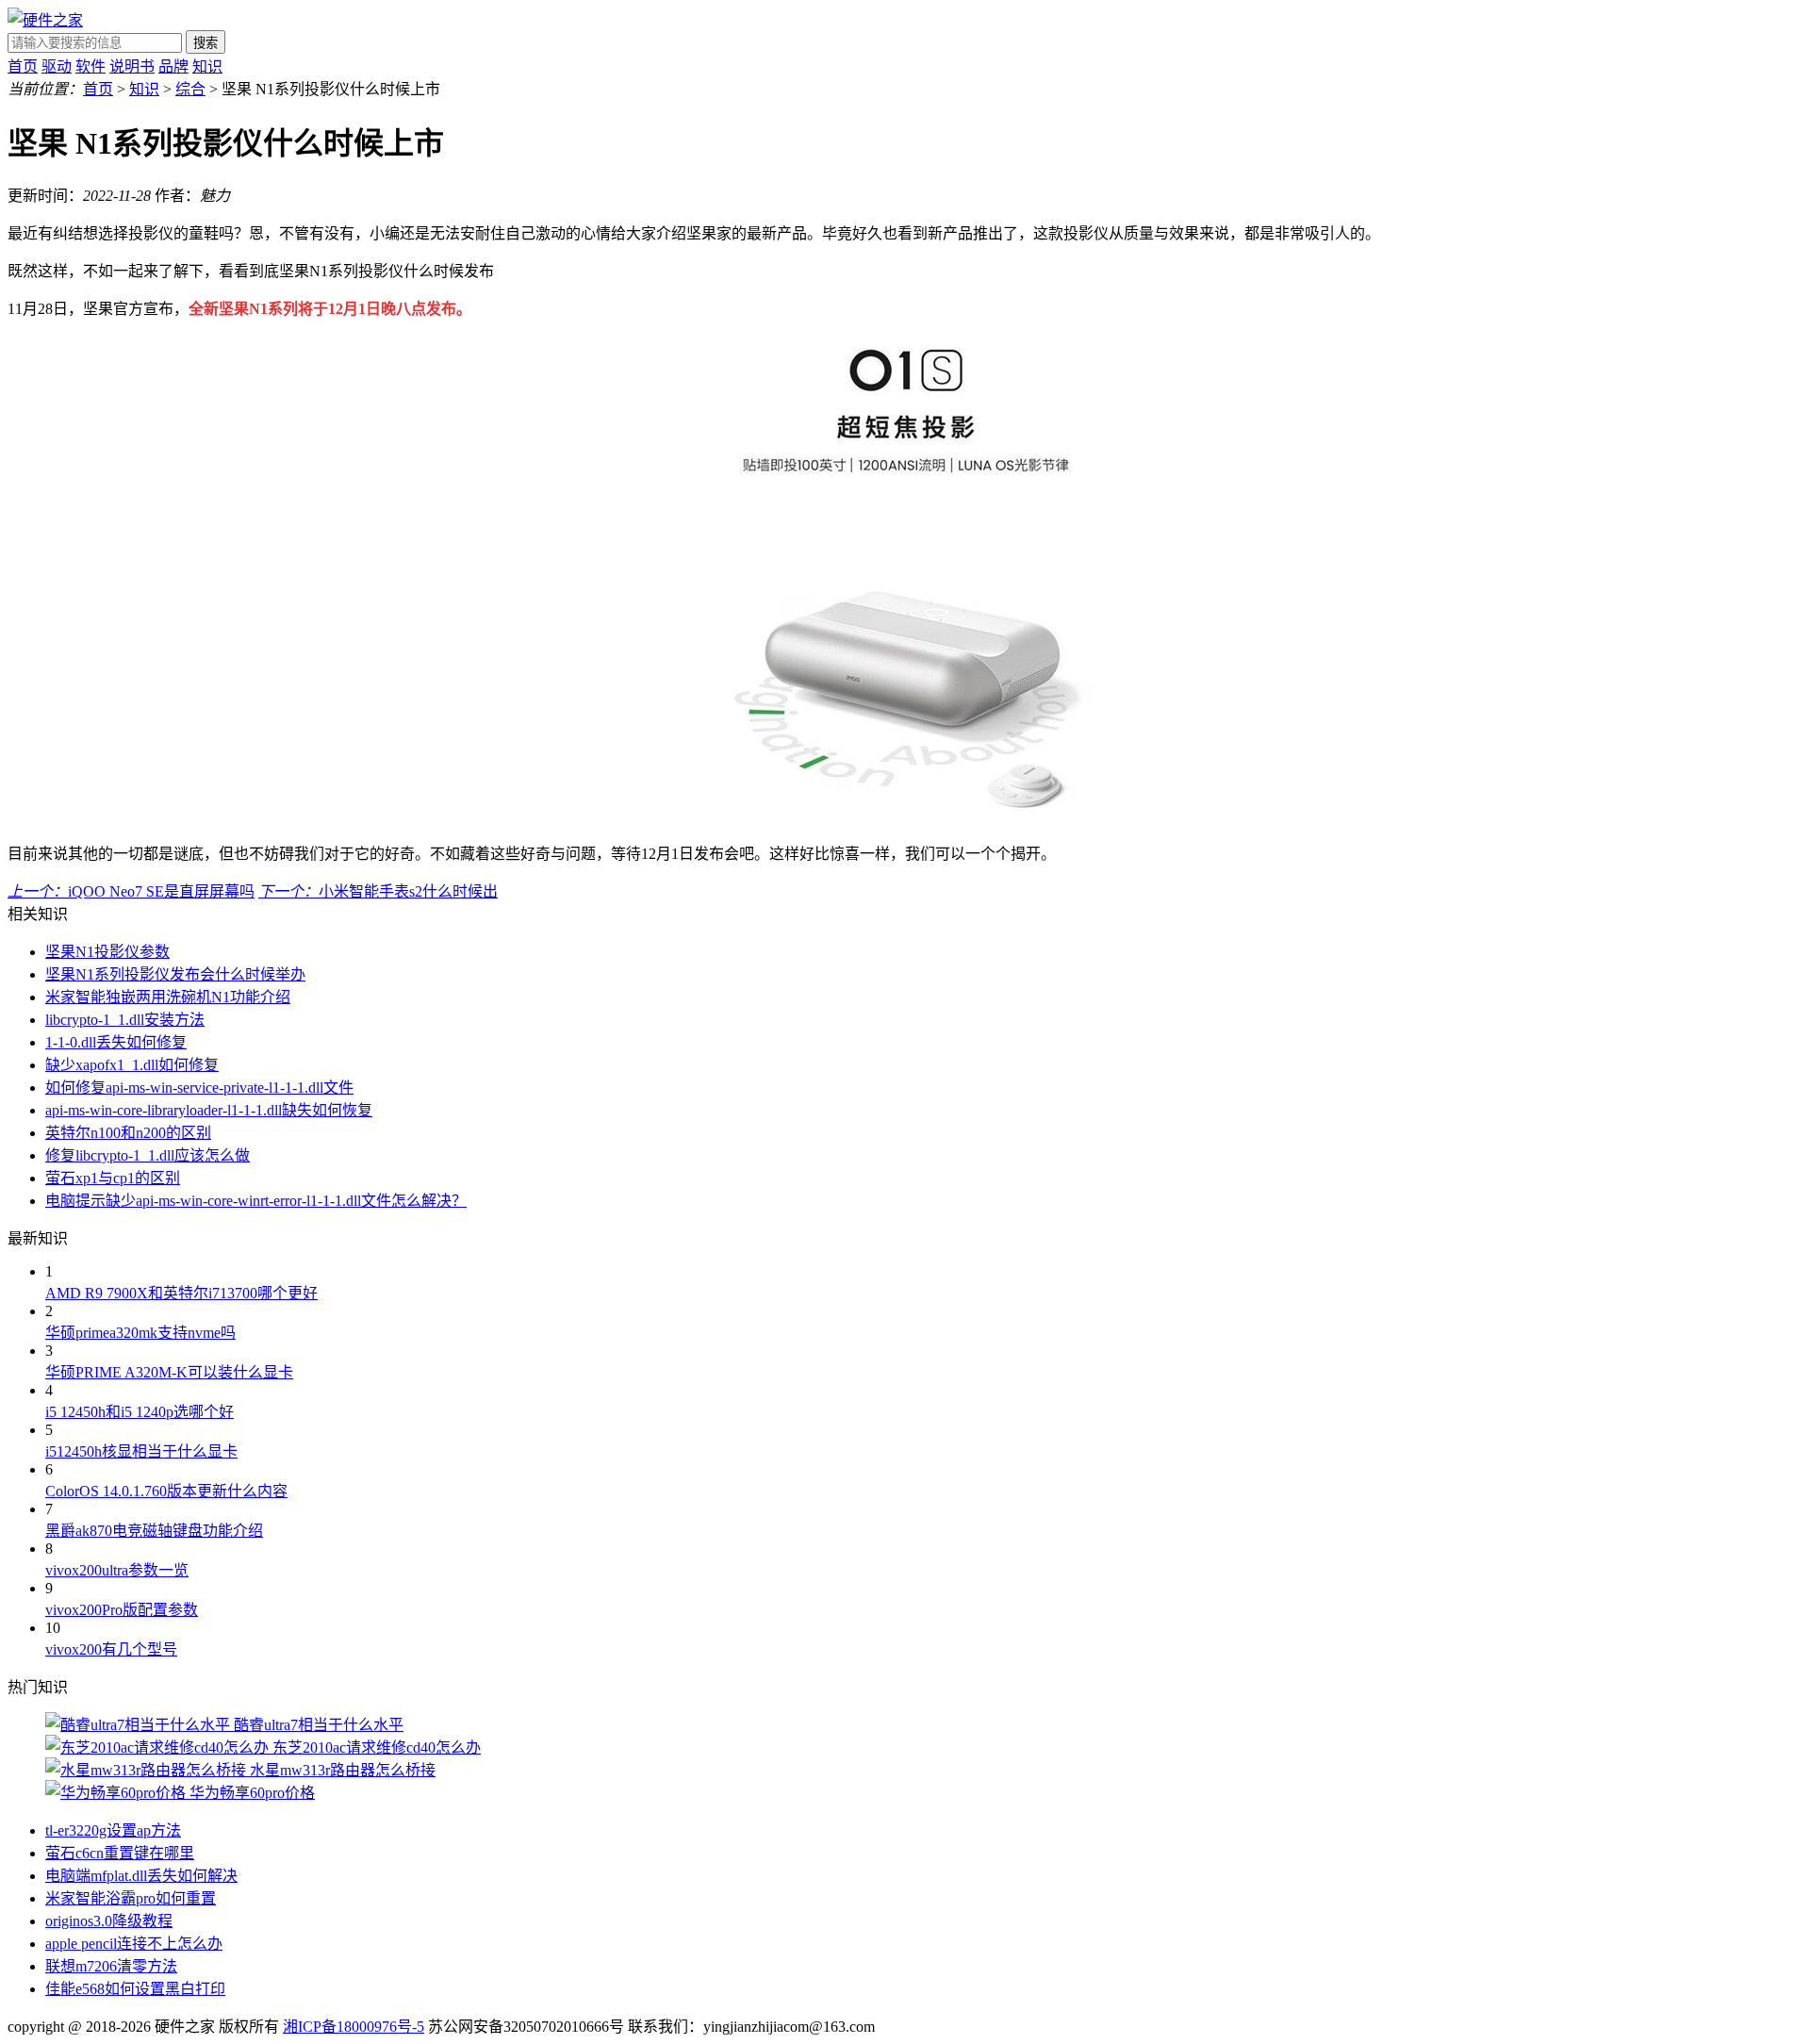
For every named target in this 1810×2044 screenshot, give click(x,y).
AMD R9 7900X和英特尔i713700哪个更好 (181, 1293)
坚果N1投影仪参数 (107, 952)
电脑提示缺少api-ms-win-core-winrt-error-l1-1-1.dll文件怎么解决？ (256, 1201)
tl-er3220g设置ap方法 (113, 1830)
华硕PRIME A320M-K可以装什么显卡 (169, 1372)
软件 (90, 66)
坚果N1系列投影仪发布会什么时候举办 (175, 974)
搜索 (206, 43)
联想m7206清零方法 (111, 1966)
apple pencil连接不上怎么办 (134, 1944)
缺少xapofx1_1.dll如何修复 (132, 1065)
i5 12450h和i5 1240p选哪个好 (140, 1412)
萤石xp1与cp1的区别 (113, 1178)
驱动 (57, 66)
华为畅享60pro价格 (252, 1793)
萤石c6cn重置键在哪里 (120, 1853)
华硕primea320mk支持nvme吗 (140, 1333)
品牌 (173, 66)
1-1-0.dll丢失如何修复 (116, 1042)
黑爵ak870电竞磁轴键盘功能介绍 (154, 1531)
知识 (207, 66)
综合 (190, 89)
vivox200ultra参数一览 (117, 1570)
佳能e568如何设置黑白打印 (135, 1989)
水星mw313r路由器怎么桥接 (343, 1770)
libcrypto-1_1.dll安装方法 (125, 1020)
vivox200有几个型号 (111, 1649)
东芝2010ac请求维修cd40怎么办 (377, 1747)
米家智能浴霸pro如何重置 (131, 1898)
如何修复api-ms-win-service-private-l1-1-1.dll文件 (199, 1088)
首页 (23, 66)
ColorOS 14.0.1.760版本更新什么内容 (166, 1491)
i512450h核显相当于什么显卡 (141, 1451)
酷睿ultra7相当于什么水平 (319, 1725)
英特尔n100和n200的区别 (128, 1133)
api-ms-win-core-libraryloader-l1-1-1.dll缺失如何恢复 (209, 1110)
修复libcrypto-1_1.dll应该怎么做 (148, 1155)
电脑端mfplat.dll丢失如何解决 (141, 1876)
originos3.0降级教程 (109, 1921)
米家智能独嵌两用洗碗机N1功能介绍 (168, 997)
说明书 (132, 66)
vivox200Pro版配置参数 (122, 1610)
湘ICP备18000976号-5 (354, 2027)
